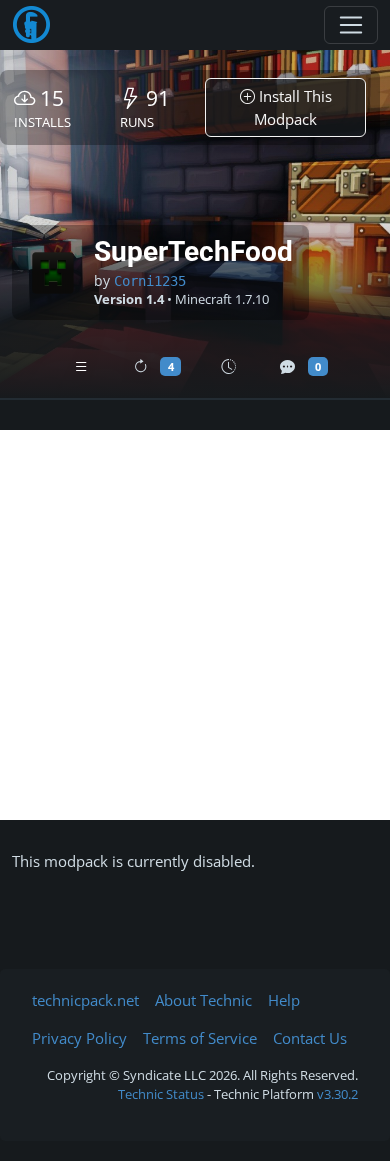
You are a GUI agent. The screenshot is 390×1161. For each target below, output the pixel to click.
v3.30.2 (337, 1094)
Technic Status (161, 1094)
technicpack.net (85, 1000)
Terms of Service (200, 1038)
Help (284, 1000)
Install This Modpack (293, 107)
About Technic (203, 1000)
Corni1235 (150, 281)
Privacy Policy (79, 1038)
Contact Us (310, 1038)
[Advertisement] (195, 625)
